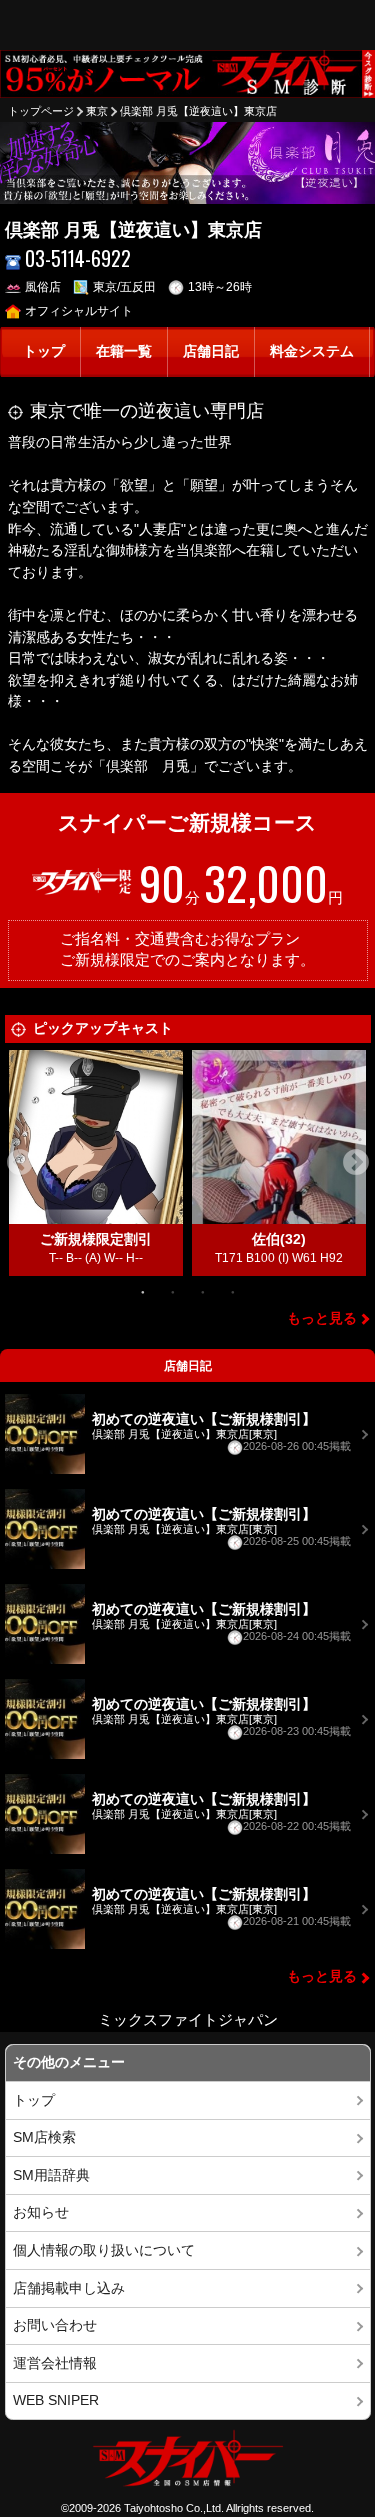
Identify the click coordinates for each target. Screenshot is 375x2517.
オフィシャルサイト (79, 311)
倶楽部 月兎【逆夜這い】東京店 (198, 111)
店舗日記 (211, 351)
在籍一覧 (124, 351)
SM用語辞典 (51, 2175)
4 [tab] (233, 1291)
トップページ (41, 111)
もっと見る (322, 1318)
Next (356, 1163)
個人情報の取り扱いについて (104, 2250)
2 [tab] (173, 1291)
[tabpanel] (96, 1162)
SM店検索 (44, 2137)
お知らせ (41, 2212)
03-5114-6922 (78, 258)
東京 (97, 111)
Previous (20, 1163)
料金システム (312, 351)
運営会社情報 (55, 2363)
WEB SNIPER (56, 2400)
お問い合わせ (55, 2325)
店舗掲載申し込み (69, 2288)
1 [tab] (143, 1291)
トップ (44, 351)
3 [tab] (203, 1291)
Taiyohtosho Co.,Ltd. (174, 2508)
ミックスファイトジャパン (188, 2019)
